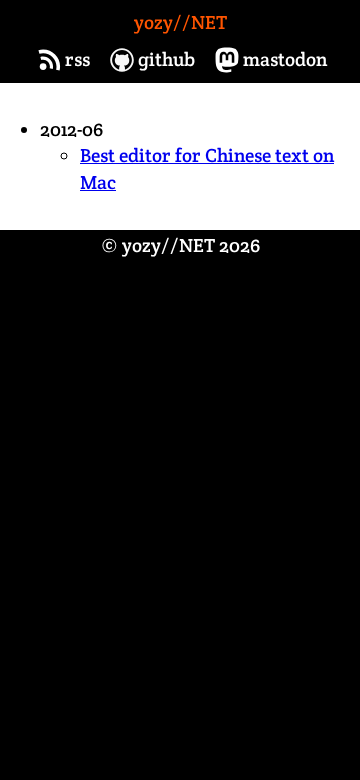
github (166, 59)
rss (77, 59)
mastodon (285, 59)
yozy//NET (180, 22)
